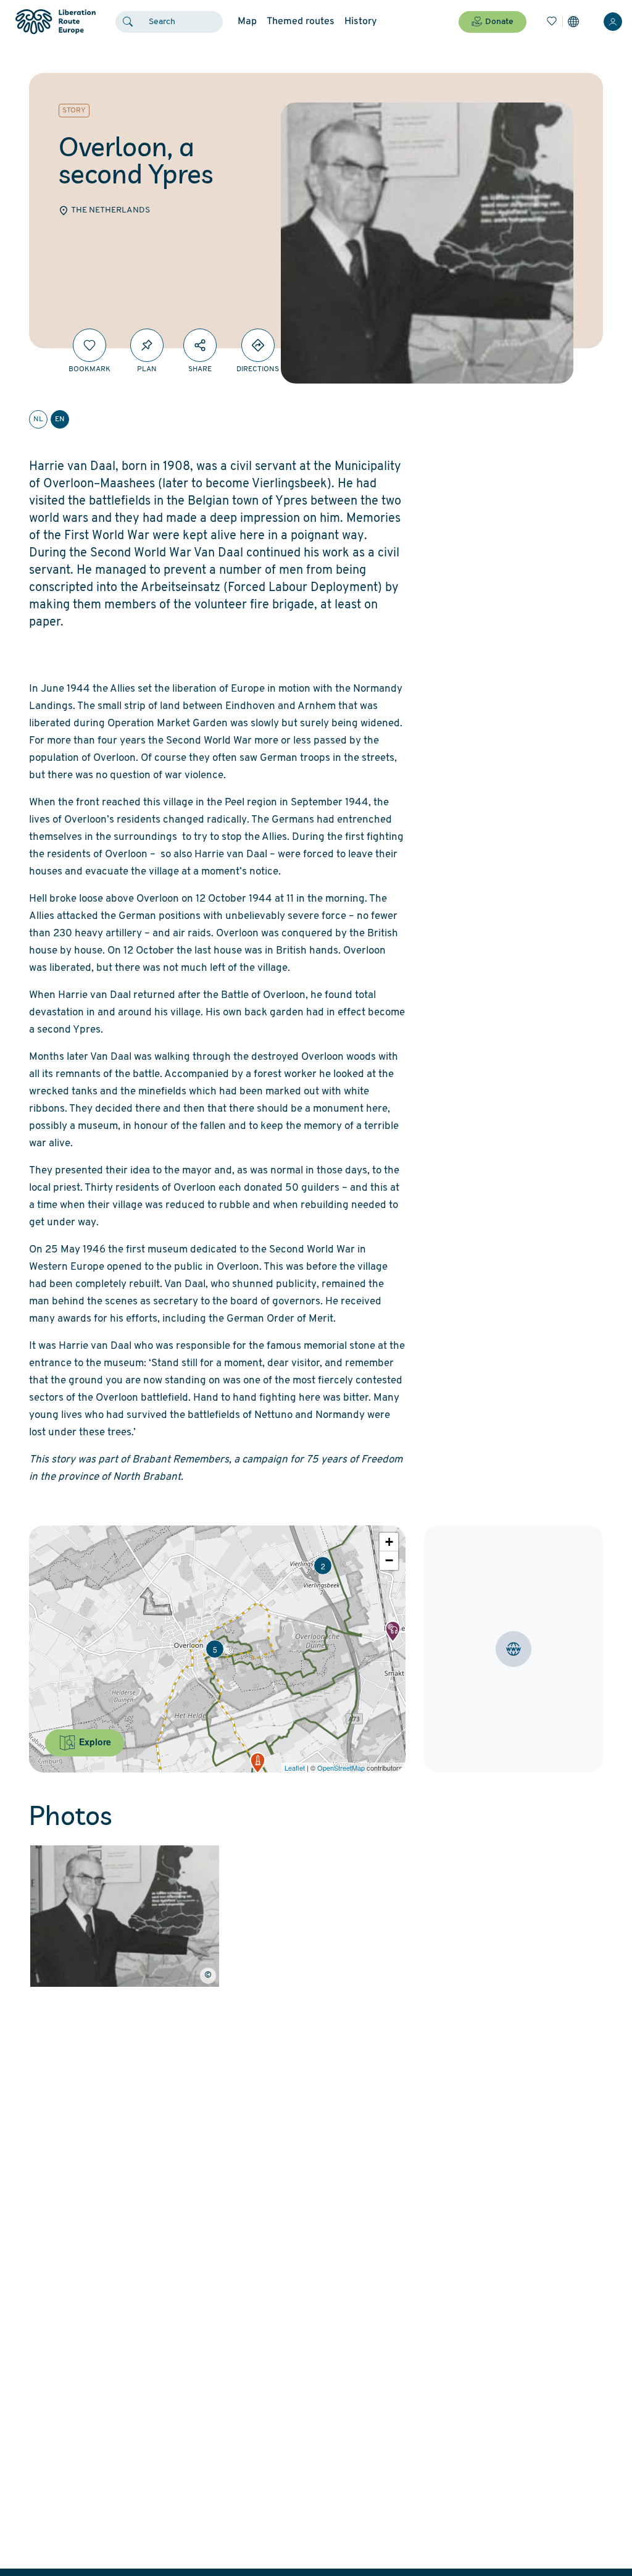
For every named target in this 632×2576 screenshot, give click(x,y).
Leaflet (295, 1768)
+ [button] (389, 1542)
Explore (94, 1742)
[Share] (200, 345)
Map (247, 22)
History (361, 22)
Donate (499, 22)
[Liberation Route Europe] (55, 22)
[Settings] (573, 22)
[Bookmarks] (552, 22)
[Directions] (258, 345)
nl (38, 419)
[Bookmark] (89, 345)
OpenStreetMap (341, 1768)
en (60, 419)
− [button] (389, 1560)
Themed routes (301, 22)
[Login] (613, 22)
